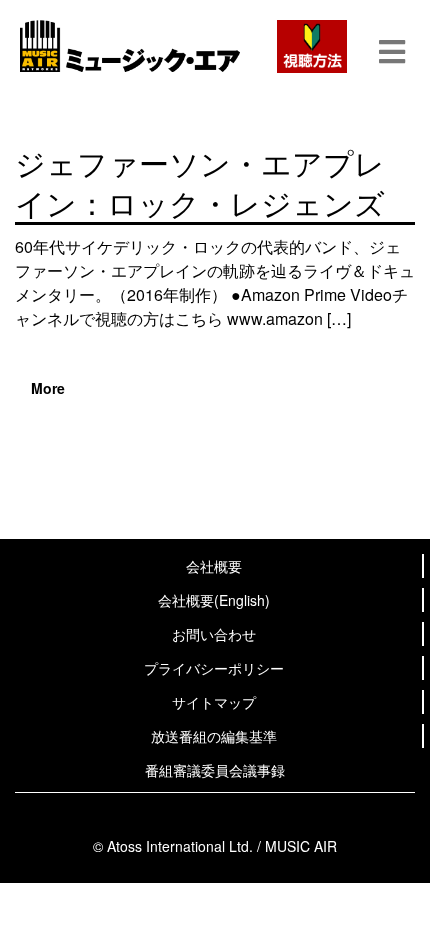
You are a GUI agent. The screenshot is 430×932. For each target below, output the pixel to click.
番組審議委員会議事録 (215, 770)
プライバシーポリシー (214, 668)
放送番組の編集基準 (214, 736)
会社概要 (214, 566)
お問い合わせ (214, 634)
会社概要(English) (214, 600)
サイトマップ (214, 702)
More (48, 388)
